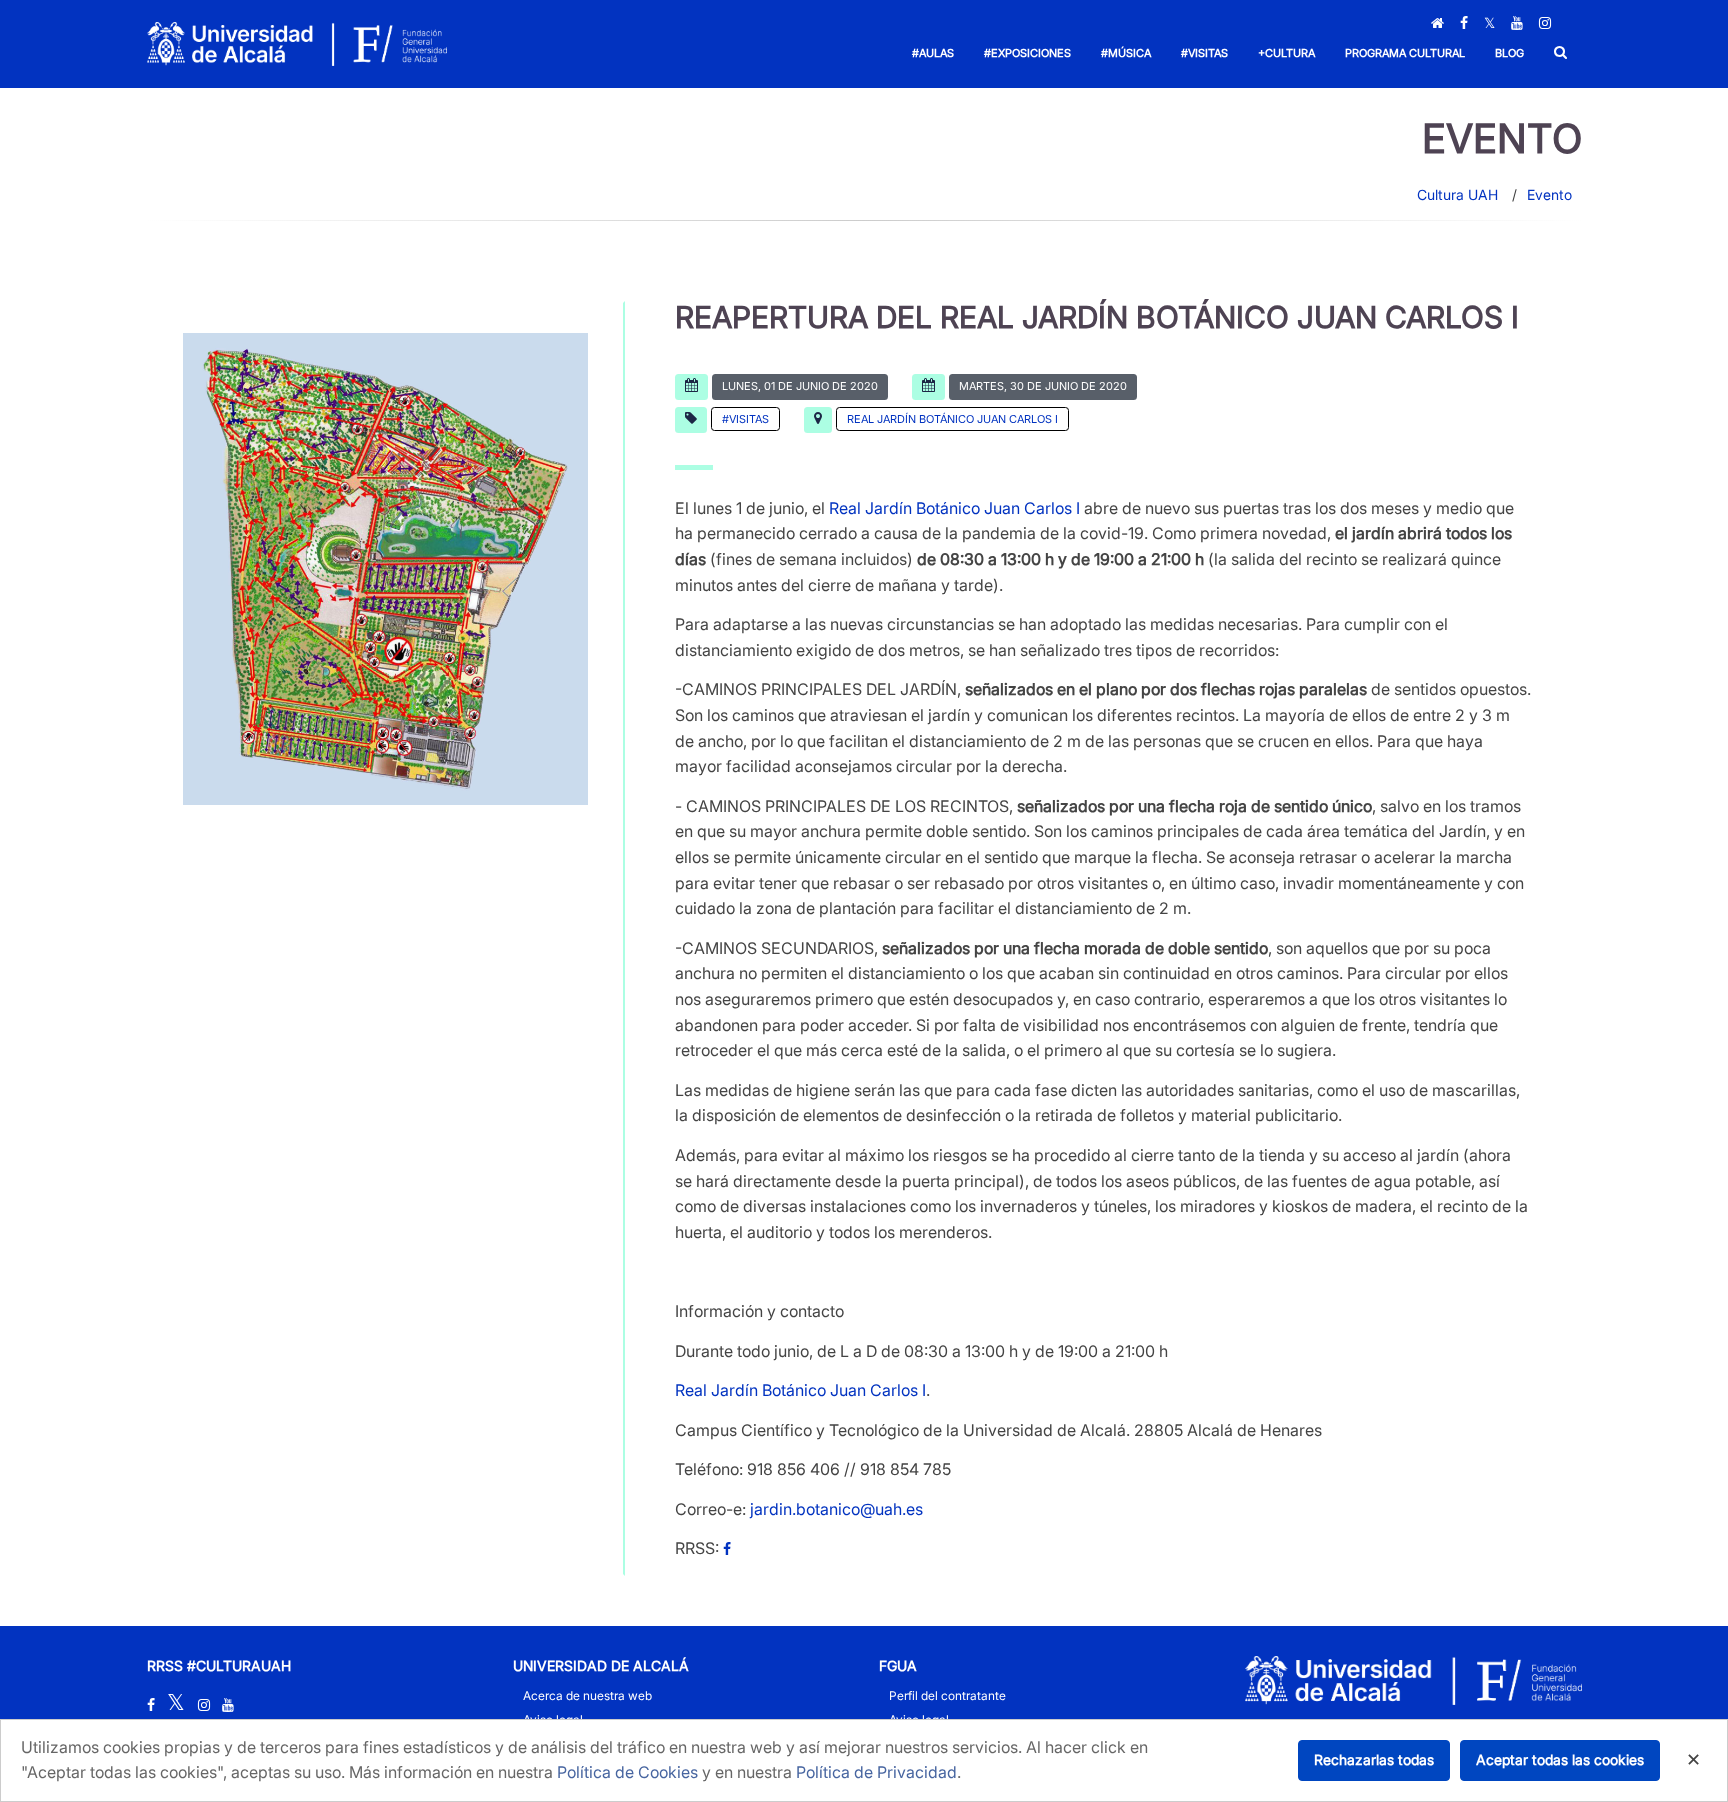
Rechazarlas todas (1374, 1759)
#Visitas (1204, 53)
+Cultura (1286, 53)
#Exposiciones (1027, 53)
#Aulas (933, 53)
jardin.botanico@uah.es (836, 1509)
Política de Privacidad (876, 1772)
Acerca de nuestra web (587, 1695)
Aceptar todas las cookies (1560, 1759)
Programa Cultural (1405, 53)
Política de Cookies (627, 1772)
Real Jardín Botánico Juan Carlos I (952, 419)
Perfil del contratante (947, 1695)
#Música (1126, 53)
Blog (1509, 53)
